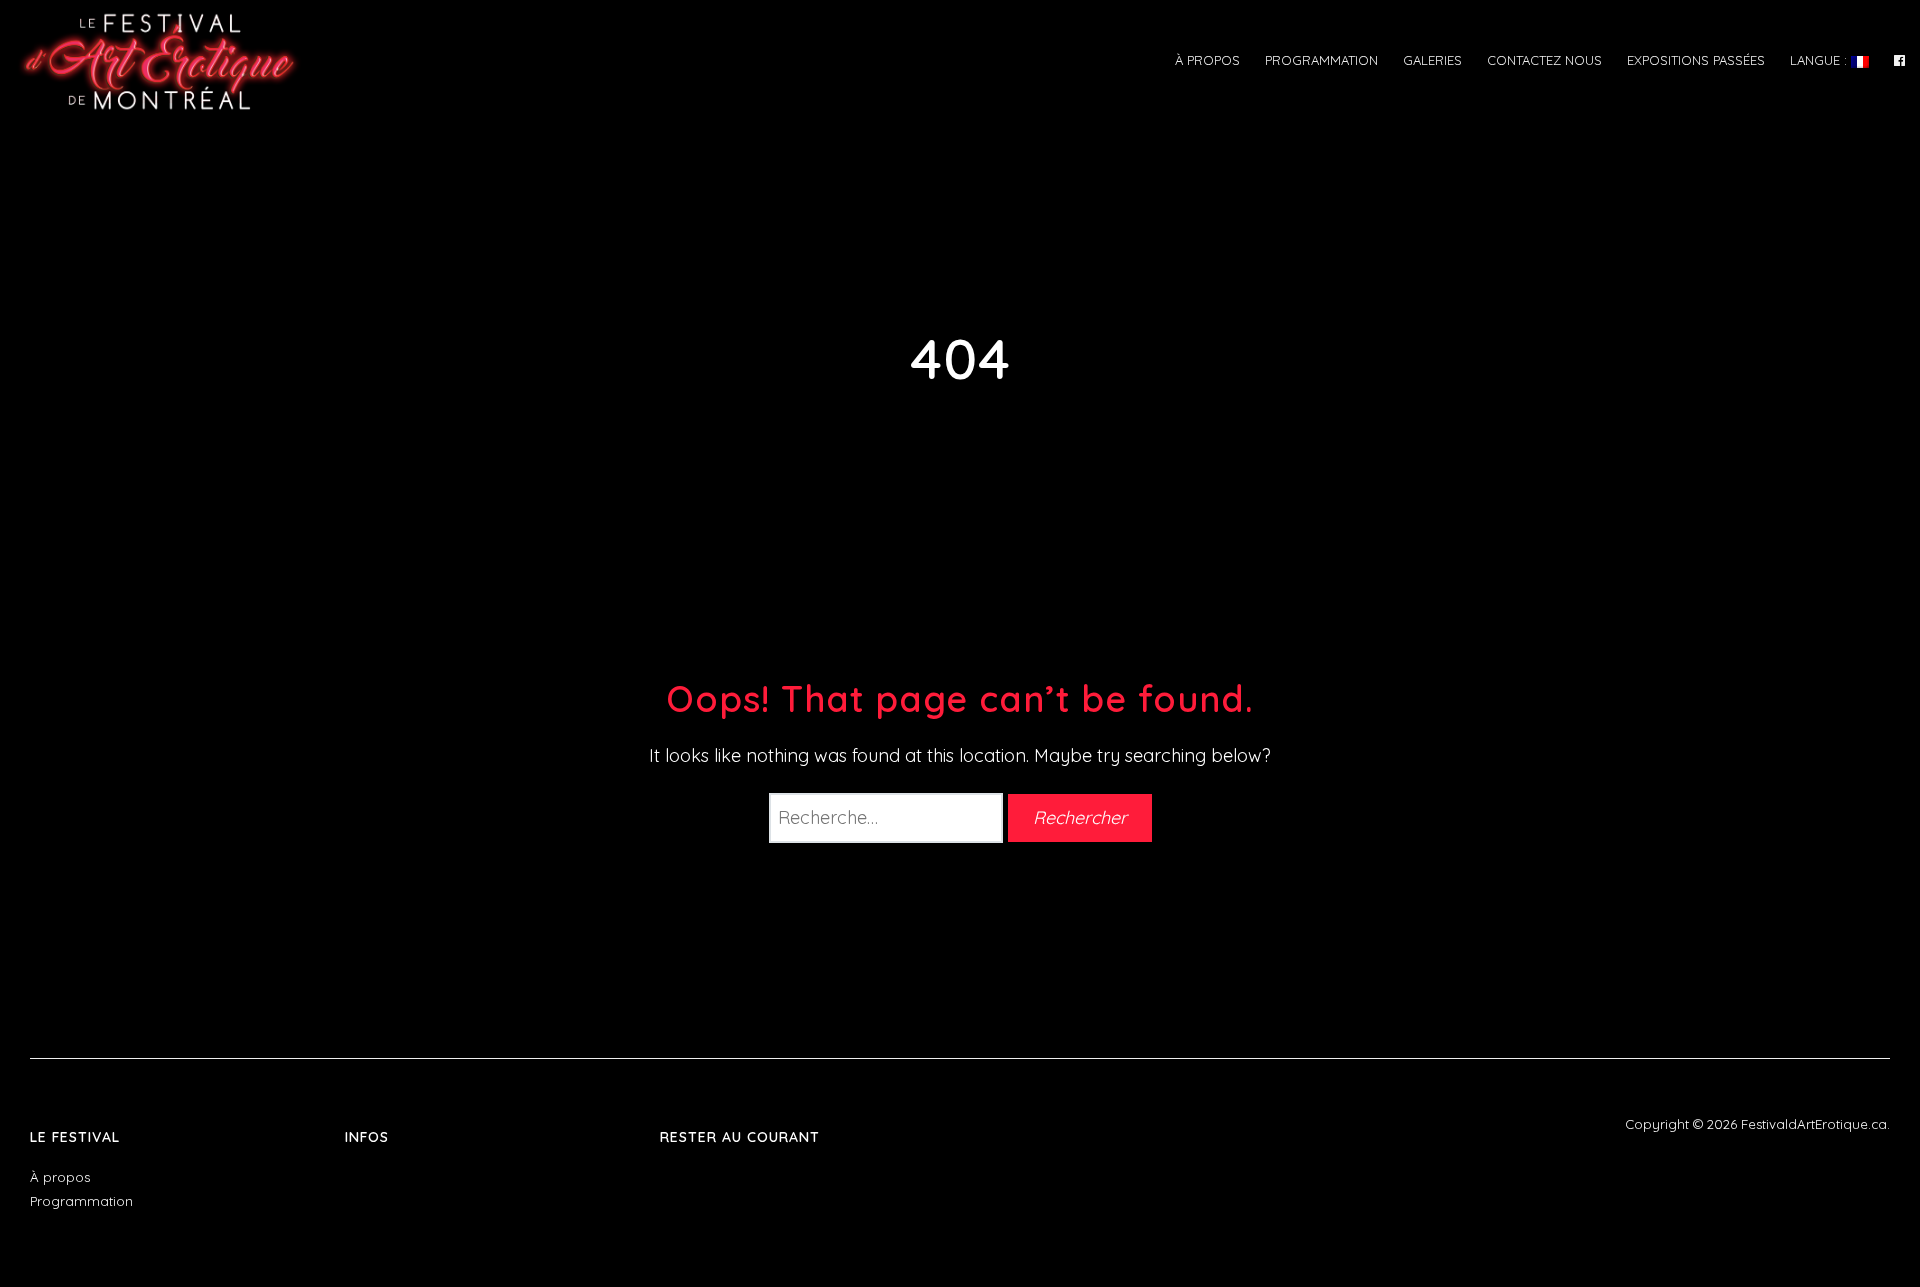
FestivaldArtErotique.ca (1814, 1124)
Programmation (1321, 60)
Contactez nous (1544, 60)
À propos (1207, 60)
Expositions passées (1696, 60)
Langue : (1820, 60)
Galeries (1432, 60)
